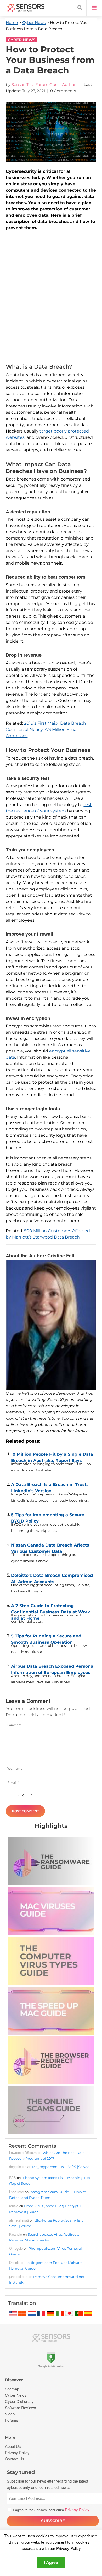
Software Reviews (21, 2408)
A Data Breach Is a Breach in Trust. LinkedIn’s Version (49, 1487)
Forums (12, 2420)
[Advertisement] (51, 298)
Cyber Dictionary (19, 2401)
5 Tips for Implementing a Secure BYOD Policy (48, 1517)
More (10, 2437)
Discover (14, 2380)
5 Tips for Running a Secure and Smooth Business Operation (46, 1638)
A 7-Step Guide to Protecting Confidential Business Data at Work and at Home (51, 1608)
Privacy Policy (68, 2548)
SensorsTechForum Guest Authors (44, 84)
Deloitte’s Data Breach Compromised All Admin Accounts (52, 1577)
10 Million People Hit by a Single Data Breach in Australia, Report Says (52, 1456)
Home (12, 23)
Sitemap (12, 2389)
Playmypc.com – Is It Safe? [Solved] (61, 2167)
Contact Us (15, 2459)
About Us (13, 2446)
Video (10, 2414)
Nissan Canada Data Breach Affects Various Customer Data (50, 1547)
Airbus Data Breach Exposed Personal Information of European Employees (53, 1668)
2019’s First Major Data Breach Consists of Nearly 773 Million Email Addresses (46, 729)
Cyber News (34, 23)
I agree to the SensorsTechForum (51, 2510)
